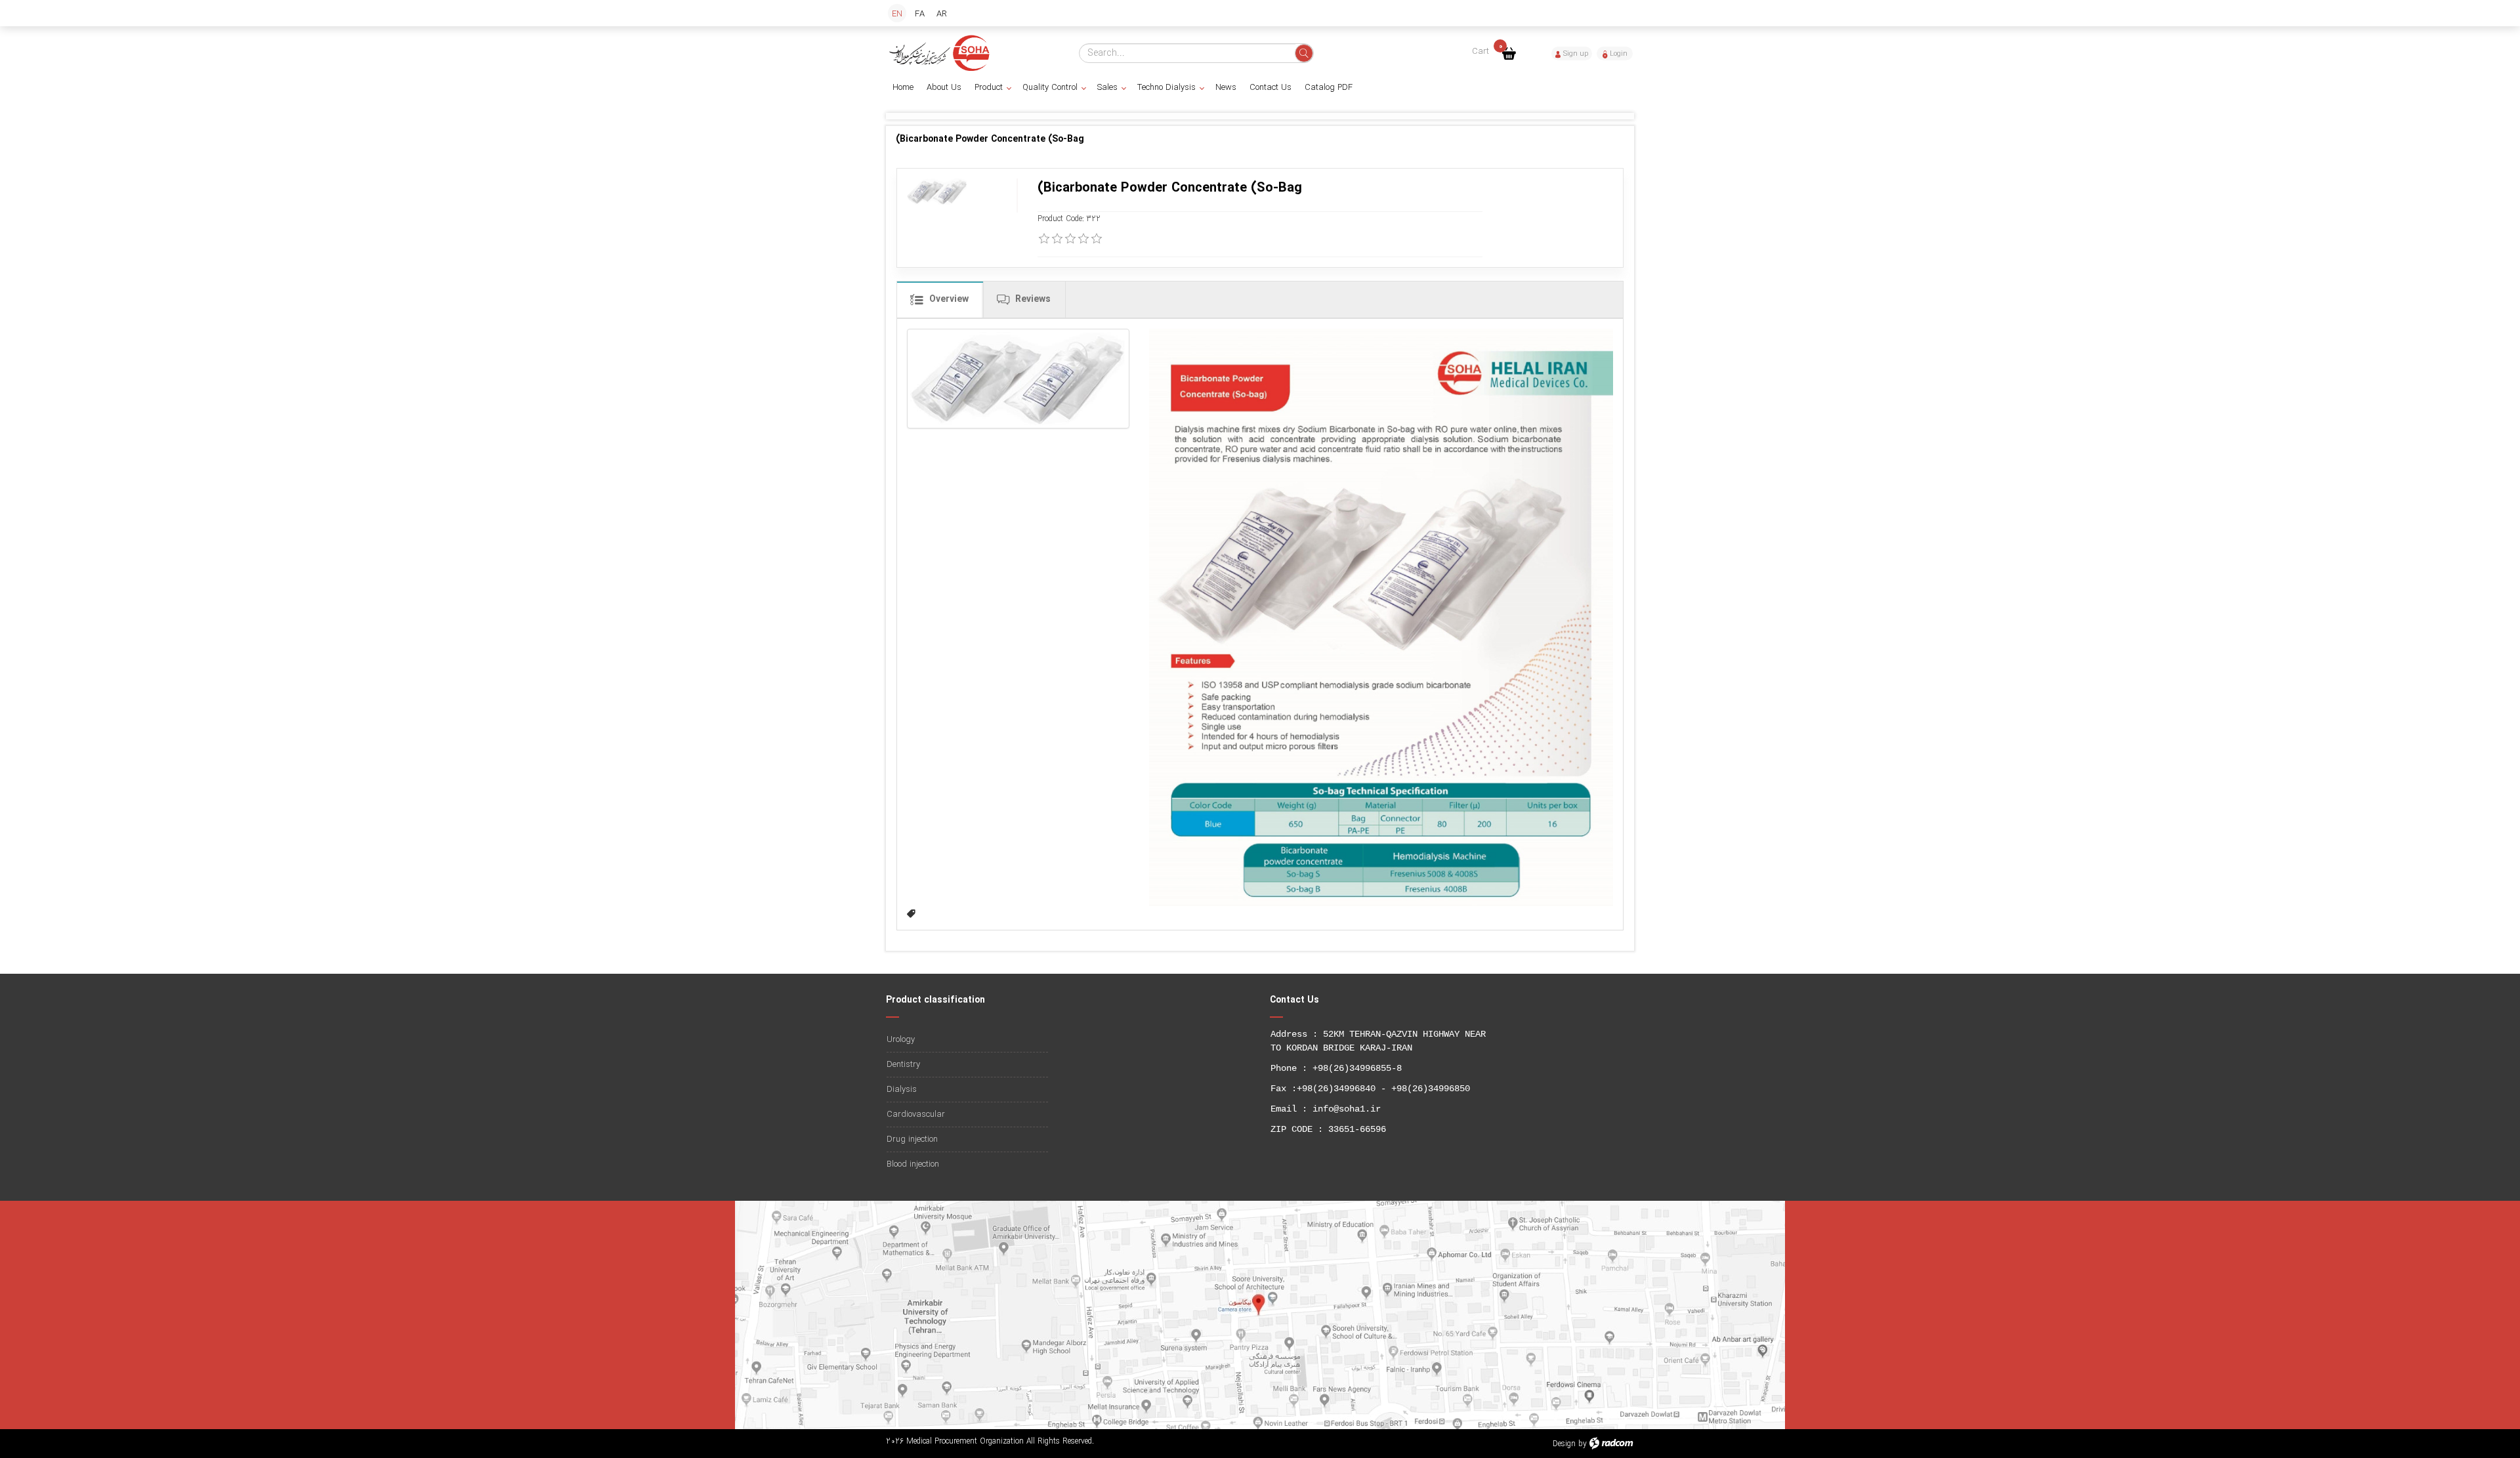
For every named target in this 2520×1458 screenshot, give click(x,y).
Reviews (1032, 299)
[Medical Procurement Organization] (940, 53)
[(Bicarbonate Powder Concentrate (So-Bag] (1018, 379)
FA (920, 14)
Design (1564, 1444)
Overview (948, 299)
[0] (1044, 239)
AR (942, 14)
